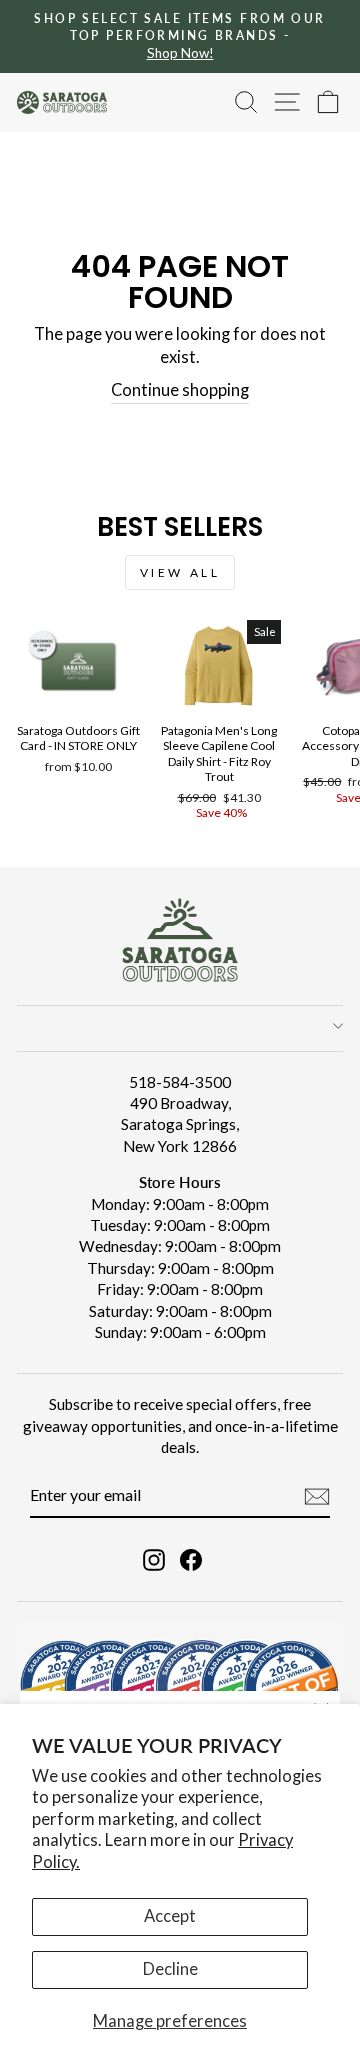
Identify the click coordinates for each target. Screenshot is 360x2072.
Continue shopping (180, 390)
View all (180, 572)
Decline (170, 1969)
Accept (170, 1916)
